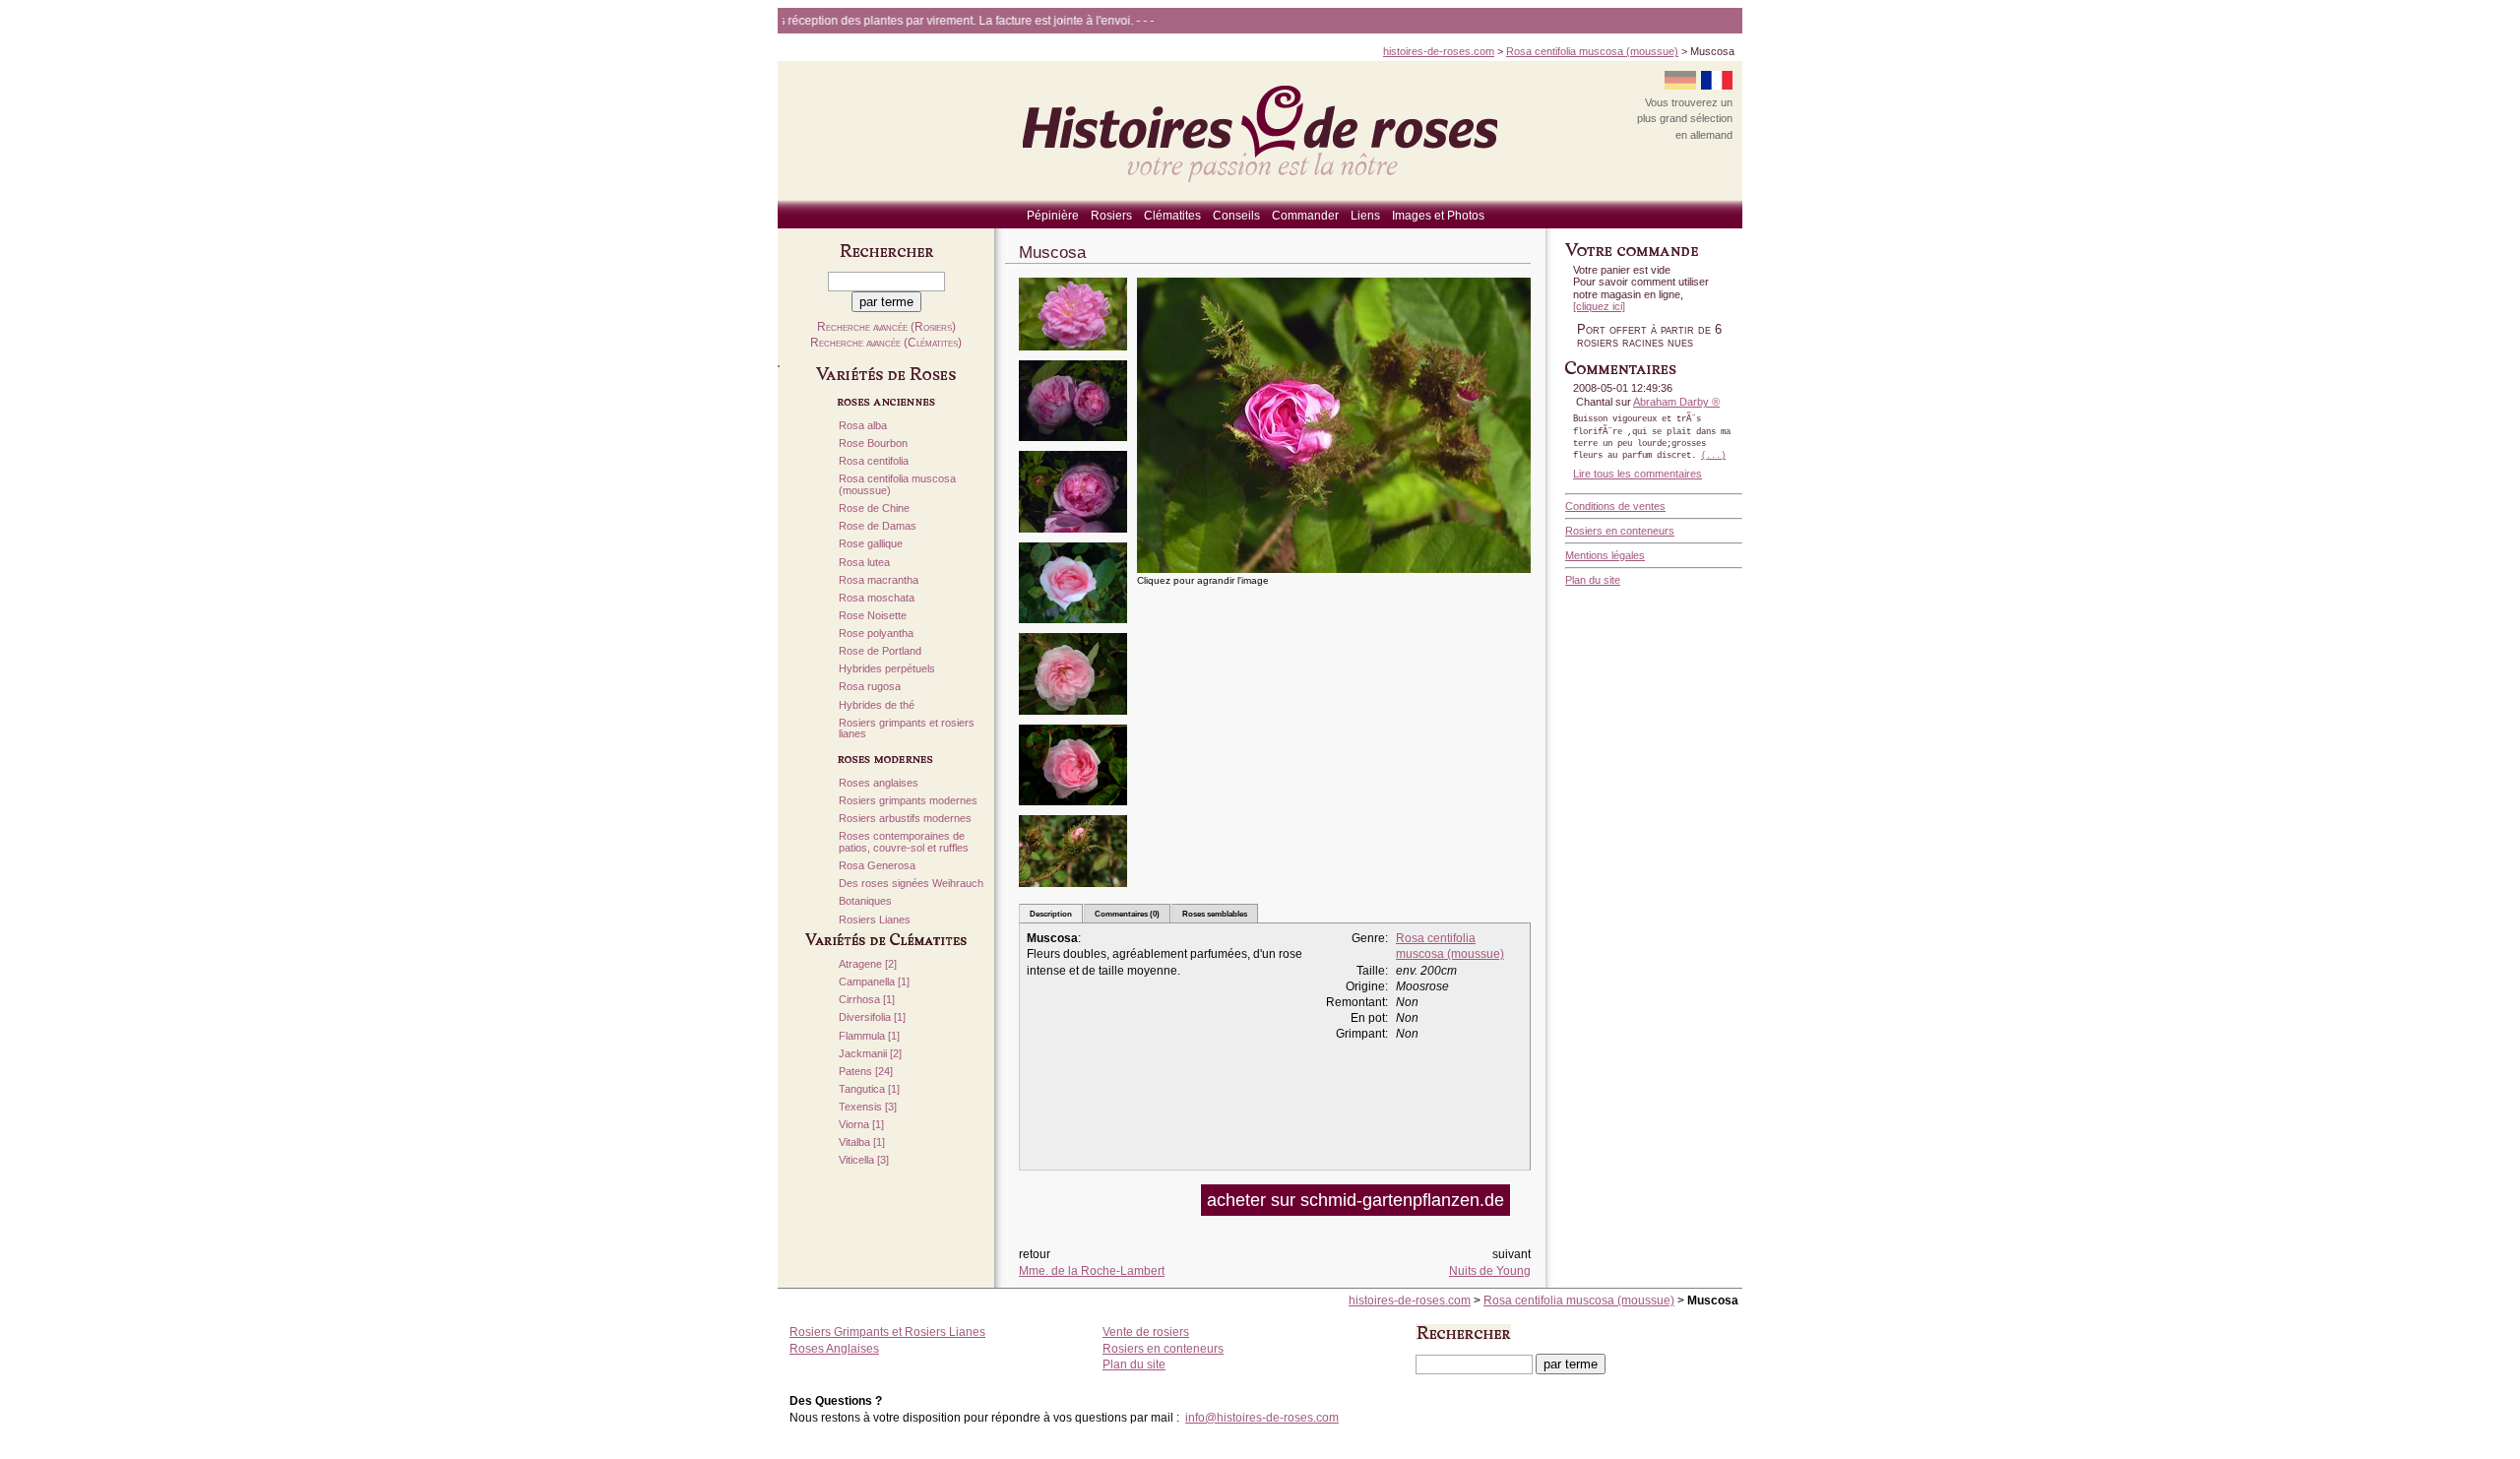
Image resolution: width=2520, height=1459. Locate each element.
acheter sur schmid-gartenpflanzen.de (1355, 1200)
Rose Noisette (873, 616)
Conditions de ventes (1615, 506)
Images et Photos (1438, 216)
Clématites (1172, 216)
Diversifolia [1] (872, 1017)
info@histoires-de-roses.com (1262, 1418)
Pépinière (1053, 216)
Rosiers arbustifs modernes (905, 819)
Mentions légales (1605, 555)
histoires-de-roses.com (1439, 51)
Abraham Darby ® (1676, 402)
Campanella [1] (874, 982)
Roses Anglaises (834, 1349)
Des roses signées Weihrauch (911, 884)
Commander (1305, 216)
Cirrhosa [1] (867, 1000)
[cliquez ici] (1599, 306)
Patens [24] (866, 1072)
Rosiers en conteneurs (1620, 531)
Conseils (1236, 216)
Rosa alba (863, 426)
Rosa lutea (864, 563)
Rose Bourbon (873, 444)
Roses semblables (1215, 914)
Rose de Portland (880, 651)
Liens (1365, 216)
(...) (1713, 456)
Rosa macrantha (879, 580)
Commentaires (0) (1127, 914)
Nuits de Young (1490, 1271)
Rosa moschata (877, 598)
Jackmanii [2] (870, 1054)
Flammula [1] (869, 1036)
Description (1051, 914)
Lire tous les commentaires (1638, 474)
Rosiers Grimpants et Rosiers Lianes (887, 1332)
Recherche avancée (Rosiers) (886, 327)
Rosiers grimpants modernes (908, 801)
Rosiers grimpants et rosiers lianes (907, 729)
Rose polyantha (876, 634)
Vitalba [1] (862, 1142)
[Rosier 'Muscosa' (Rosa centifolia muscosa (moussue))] (1073, 357)
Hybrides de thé (877, 705)
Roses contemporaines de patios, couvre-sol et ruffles (904, 842)
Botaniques (865, 901)
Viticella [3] (864, 1160)
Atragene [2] (868, 964)
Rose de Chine (874, 508)
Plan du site (1593, 580)
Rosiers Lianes (875, 920)
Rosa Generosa (877, 866)
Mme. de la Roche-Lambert (1092, 1271)
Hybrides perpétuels (887, 669)
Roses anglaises (879, 783)
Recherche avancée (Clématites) (886, 343)
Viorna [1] (861, 1125)
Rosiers (1111, 216)
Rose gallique (871, 544)
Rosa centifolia (874, 461)
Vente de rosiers (1146, 1332)
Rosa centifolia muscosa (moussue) (1592, 51)
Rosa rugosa (870, 687)
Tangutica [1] (869, 1089)
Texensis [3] (868, 1107)
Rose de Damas (878, 526)
